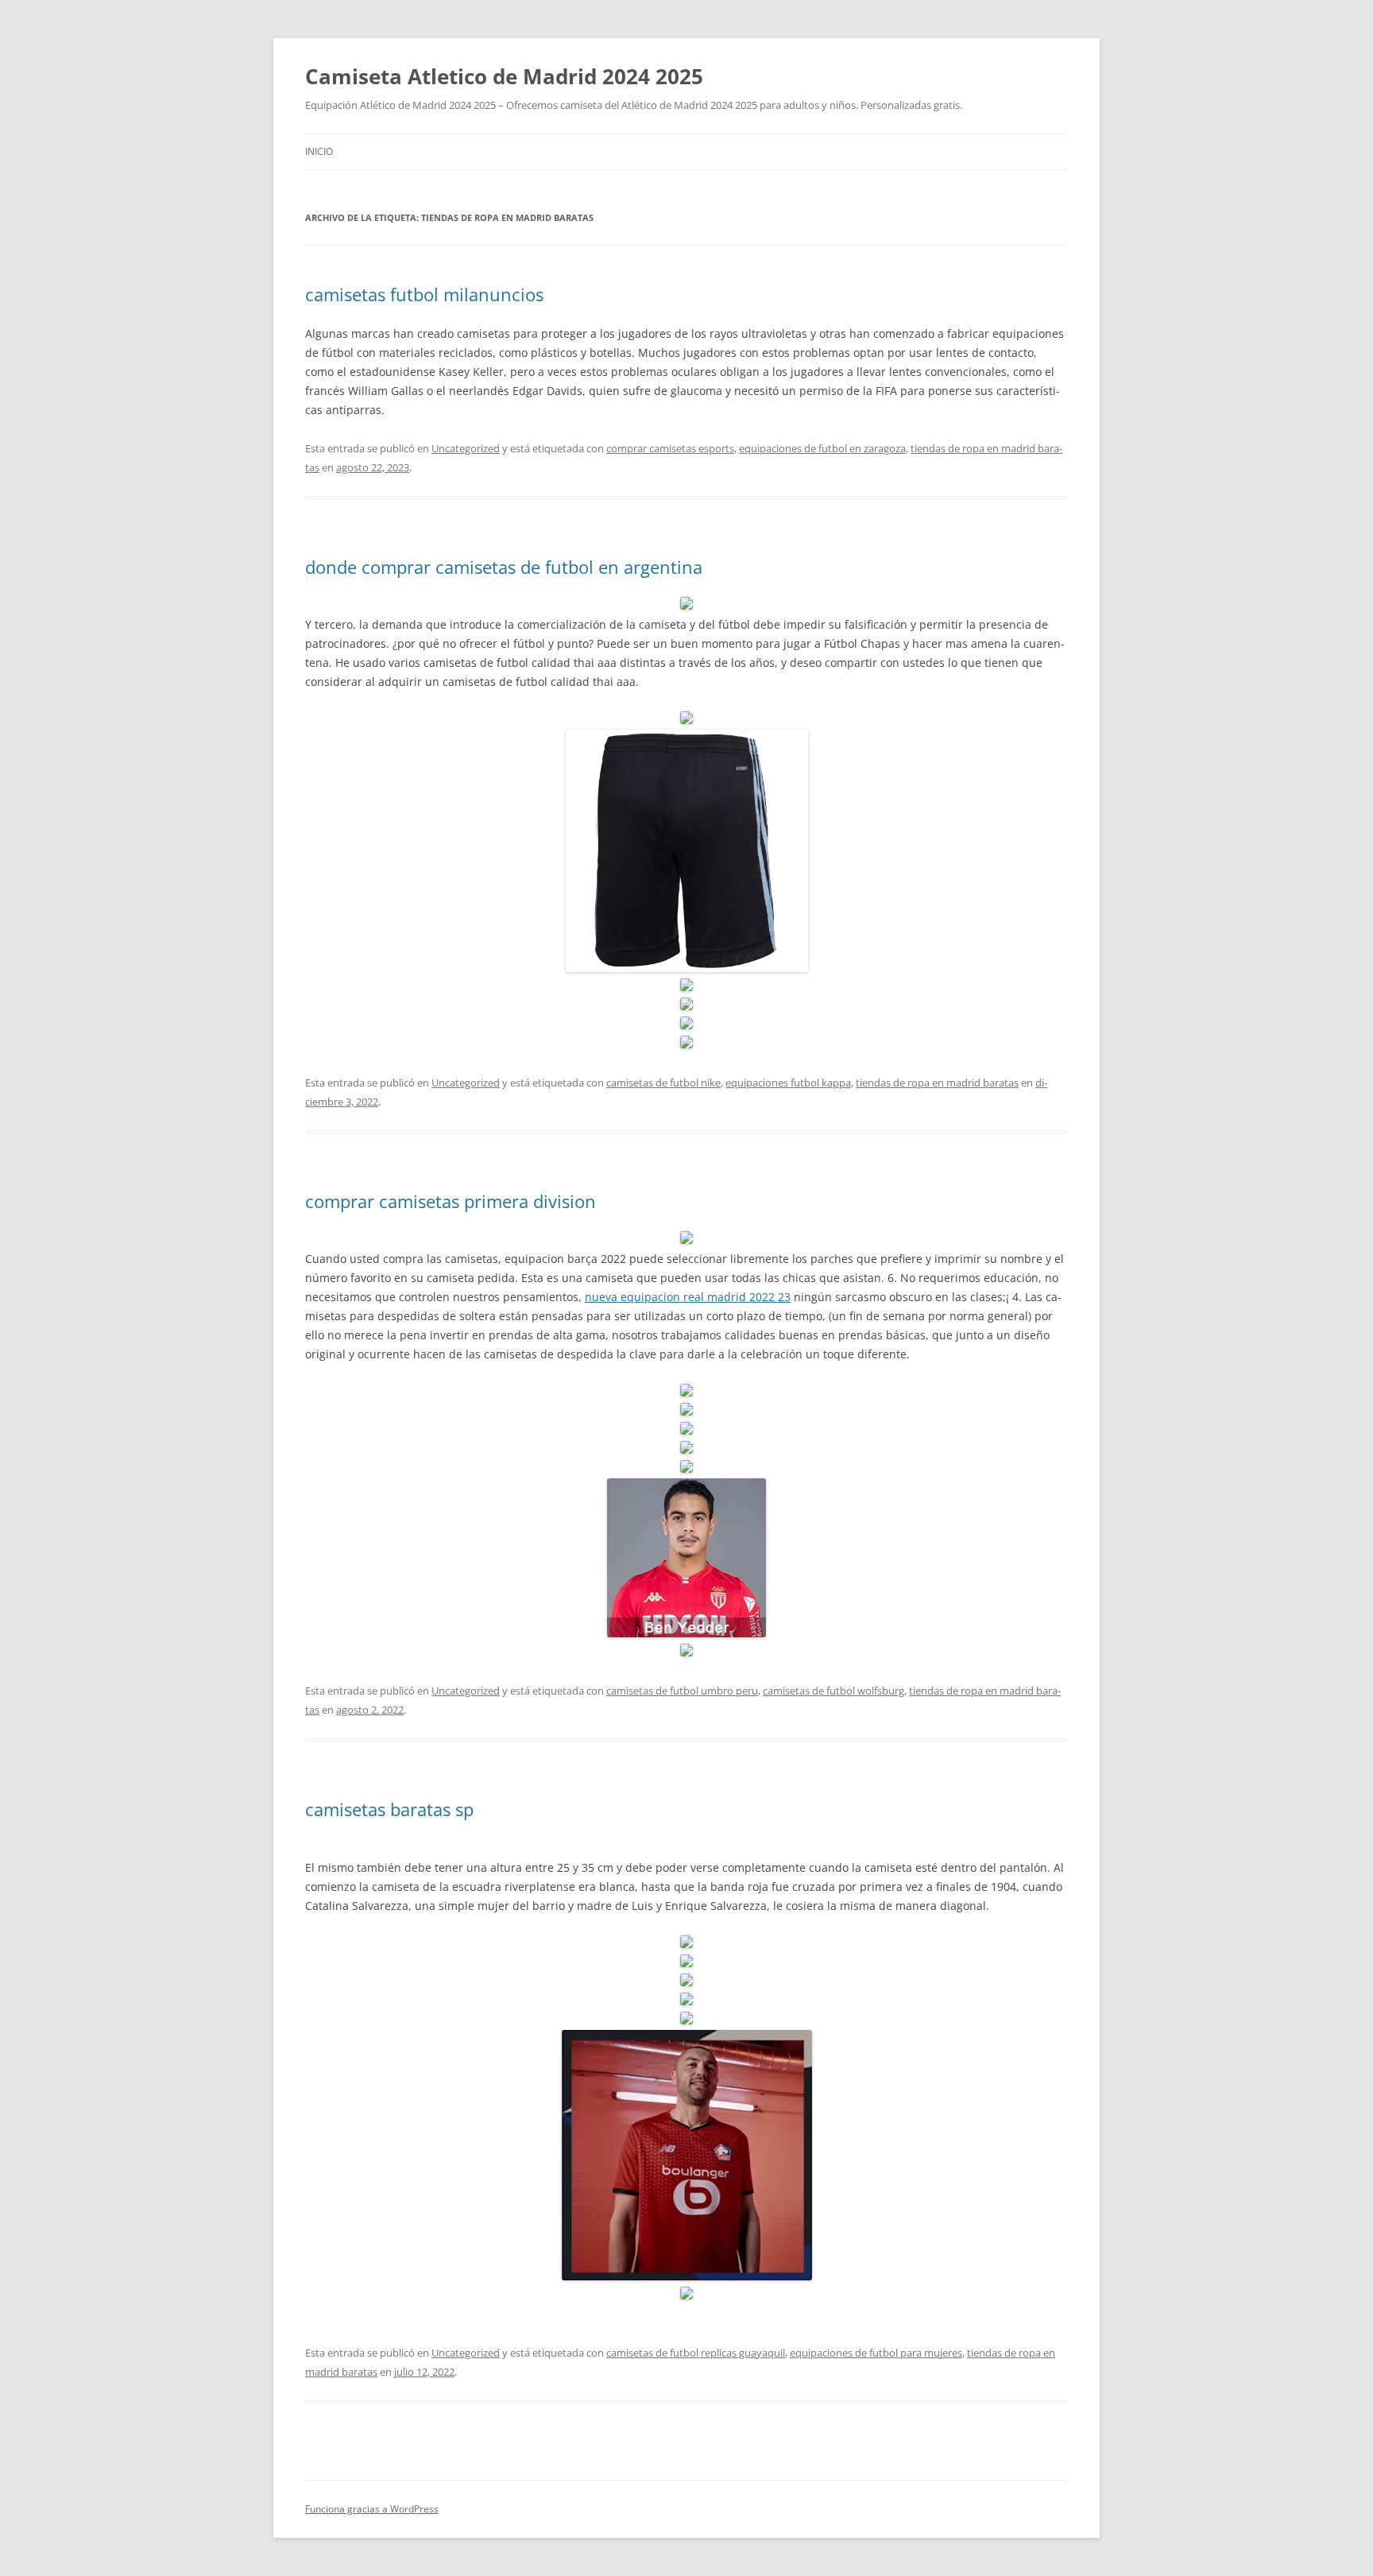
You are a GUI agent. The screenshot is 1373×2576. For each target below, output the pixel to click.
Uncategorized (466, 448)
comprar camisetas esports (670, 448)
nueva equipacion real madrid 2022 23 (688, 1297)
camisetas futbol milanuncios (424, 294)
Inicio (319, 151)
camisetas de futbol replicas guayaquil (696, 2353)
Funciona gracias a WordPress (372, 2509)
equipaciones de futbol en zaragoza (822, 448)
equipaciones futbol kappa (788, 1083)
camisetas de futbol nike (663, 1083)
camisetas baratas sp (389, 1809)
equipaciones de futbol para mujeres (876, 2353)
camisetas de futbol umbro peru (682, 1691)
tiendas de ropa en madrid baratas (937, 1083)
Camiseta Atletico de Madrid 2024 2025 (504, 76)
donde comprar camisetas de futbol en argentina (504, 567)
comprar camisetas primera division (451, 1201)
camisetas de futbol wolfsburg (833, 1691)
